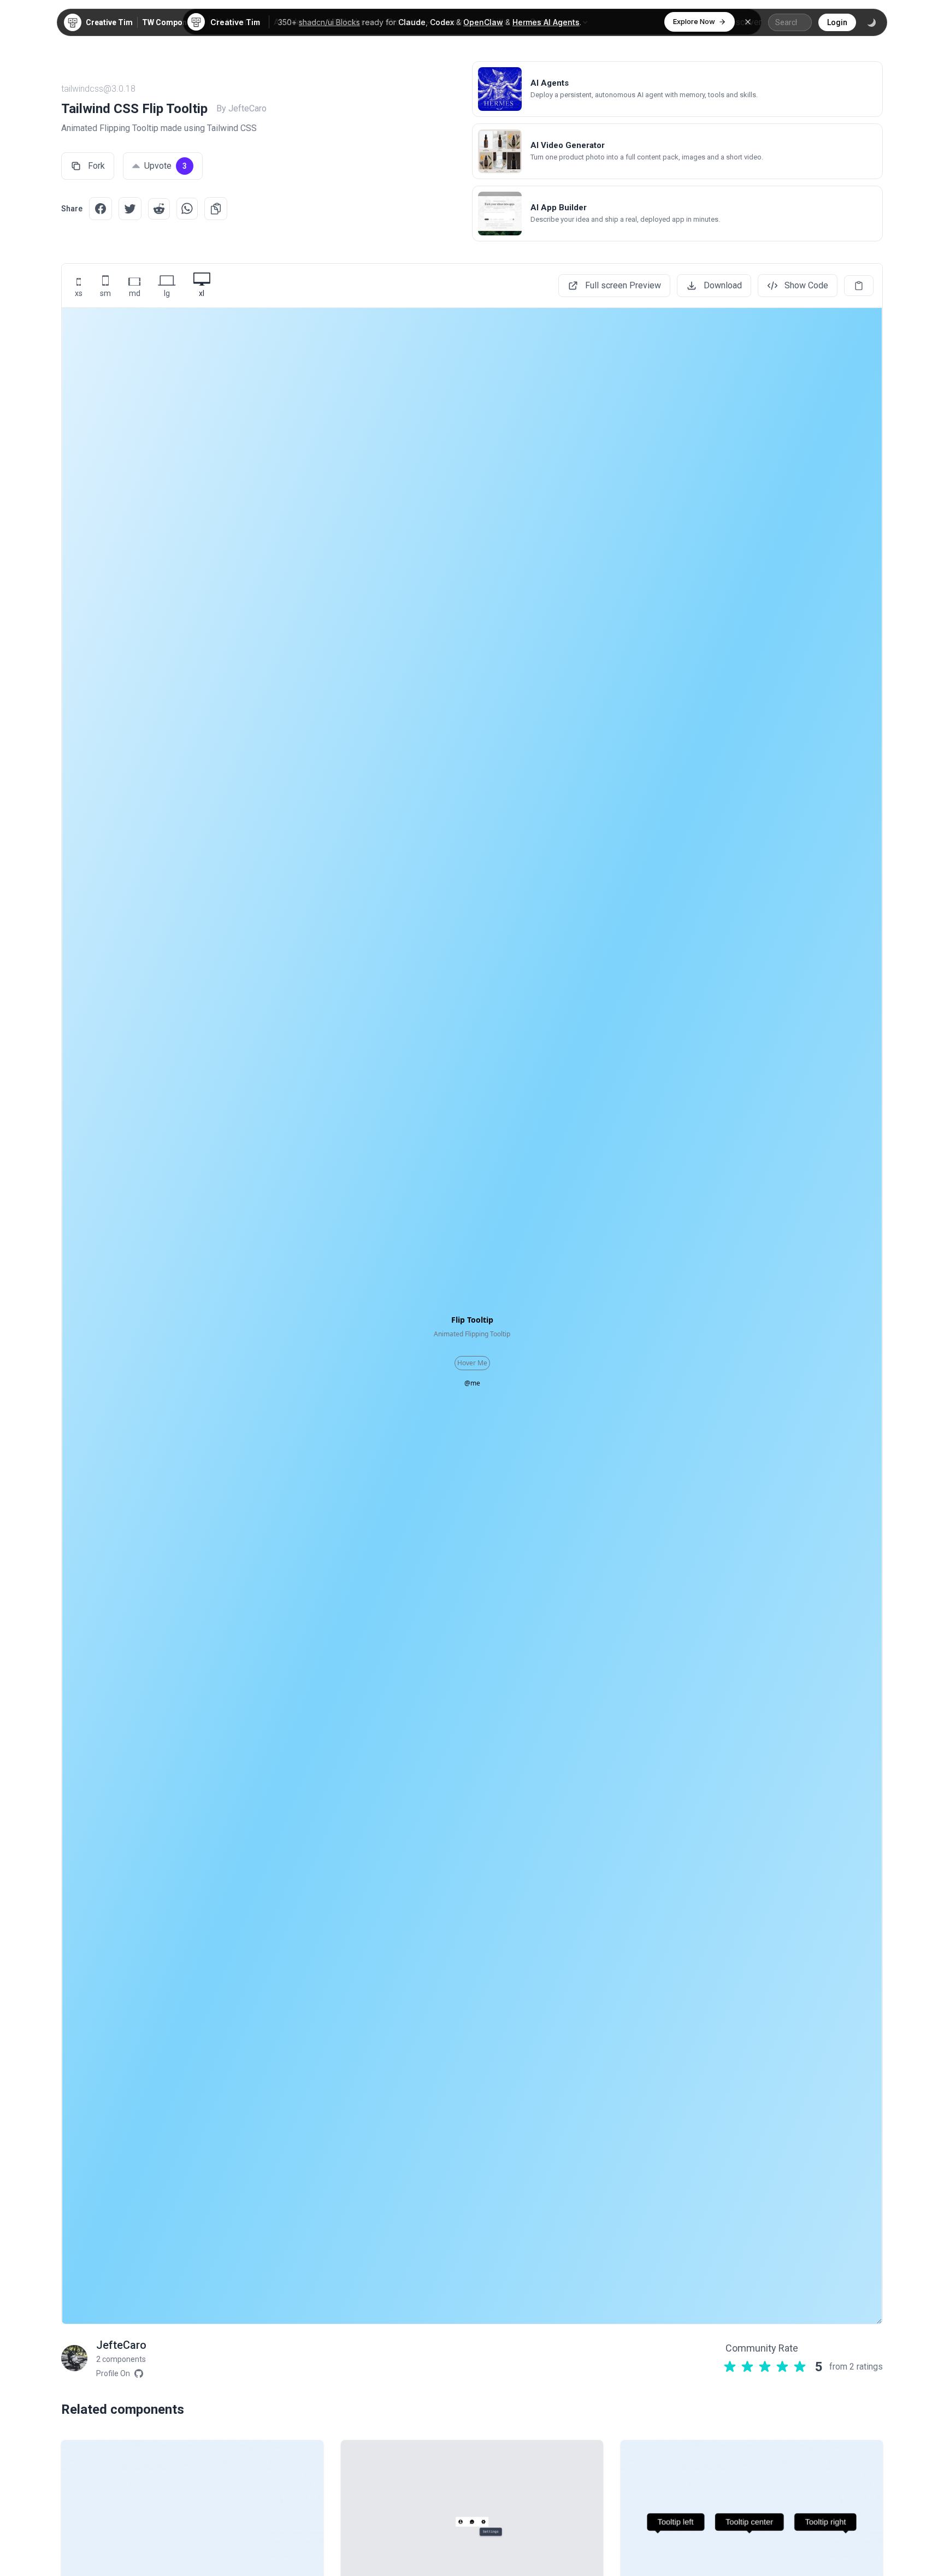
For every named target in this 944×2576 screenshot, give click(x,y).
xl (202, 293)
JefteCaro (121, 2345)
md (135, 293)
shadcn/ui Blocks (329, 22)
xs (79, 293)
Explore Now (694, 21)
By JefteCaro (241, 108)
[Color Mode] (871, 22)
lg (167, 293)
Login (837, 22)
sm (105, 293)
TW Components (172, 22)
